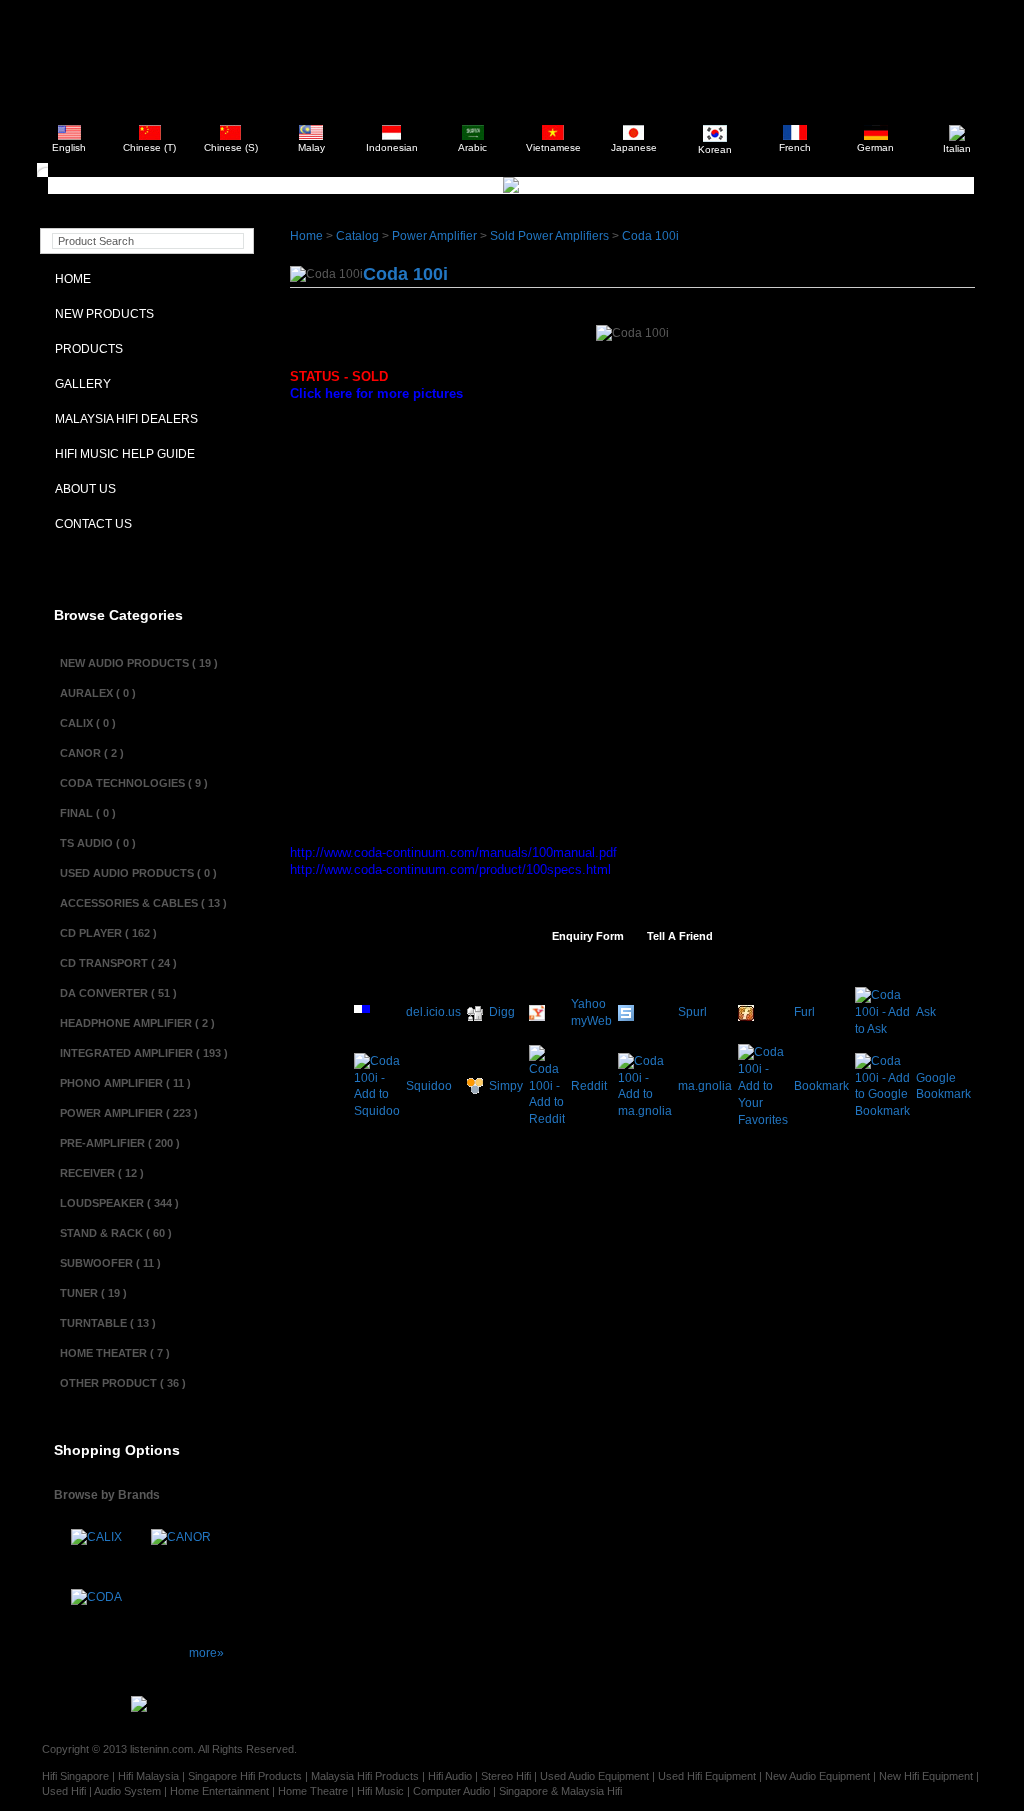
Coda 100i (650, 236)
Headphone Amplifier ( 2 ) (137, 1023)
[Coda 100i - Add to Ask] (882, 1029)
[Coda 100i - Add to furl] (746, 1017)
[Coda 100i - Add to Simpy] (475, 1090)
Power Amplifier (436, 236)
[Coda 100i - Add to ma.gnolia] (645, 1111)
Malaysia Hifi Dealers (122, 419)
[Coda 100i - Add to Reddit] (547, 1119)
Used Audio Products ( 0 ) (138, 873)
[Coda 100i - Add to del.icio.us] (362, 1017)
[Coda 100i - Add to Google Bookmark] (882, 1111)
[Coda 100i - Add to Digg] (475, 1017)
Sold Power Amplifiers (549, 236)
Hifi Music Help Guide (120, 454)
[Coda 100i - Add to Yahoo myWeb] (537, 1017)
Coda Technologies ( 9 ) (134, 783)
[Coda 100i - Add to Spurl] (626, 1017)
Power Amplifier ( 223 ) (129, 1113)
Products (84, 349)
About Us (81, 489)
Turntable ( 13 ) (108, 1323)
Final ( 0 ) (88, 813)
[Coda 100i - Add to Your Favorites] (763, 1120)
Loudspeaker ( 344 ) (119, 1203)
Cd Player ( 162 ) (108, 933)
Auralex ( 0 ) (98, 693)
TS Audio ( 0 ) (98, 843)
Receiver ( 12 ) (102, 1173)
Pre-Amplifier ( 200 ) (120, 1143)
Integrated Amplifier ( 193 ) (144, 1053)
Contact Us (89, 524)
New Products (100, 314)
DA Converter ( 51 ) (118, 993)
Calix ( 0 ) (88, 723)
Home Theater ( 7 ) (115, 1353)
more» (206, 1653)
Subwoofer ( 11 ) (110, 1263)
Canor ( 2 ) (92, 753)
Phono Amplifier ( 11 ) (125, 1083)
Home (68, 279)
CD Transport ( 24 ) (118, 963)
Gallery (78, 384)
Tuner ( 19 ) (93, 1293)
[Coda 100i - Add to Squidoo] (377, 1111)
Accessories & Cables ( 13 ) (143, 903)
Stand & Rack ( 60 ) (116, 1233)
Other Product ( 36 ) (123, 1383)
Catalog (357, 236)
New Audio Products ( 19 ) (139, 663)
